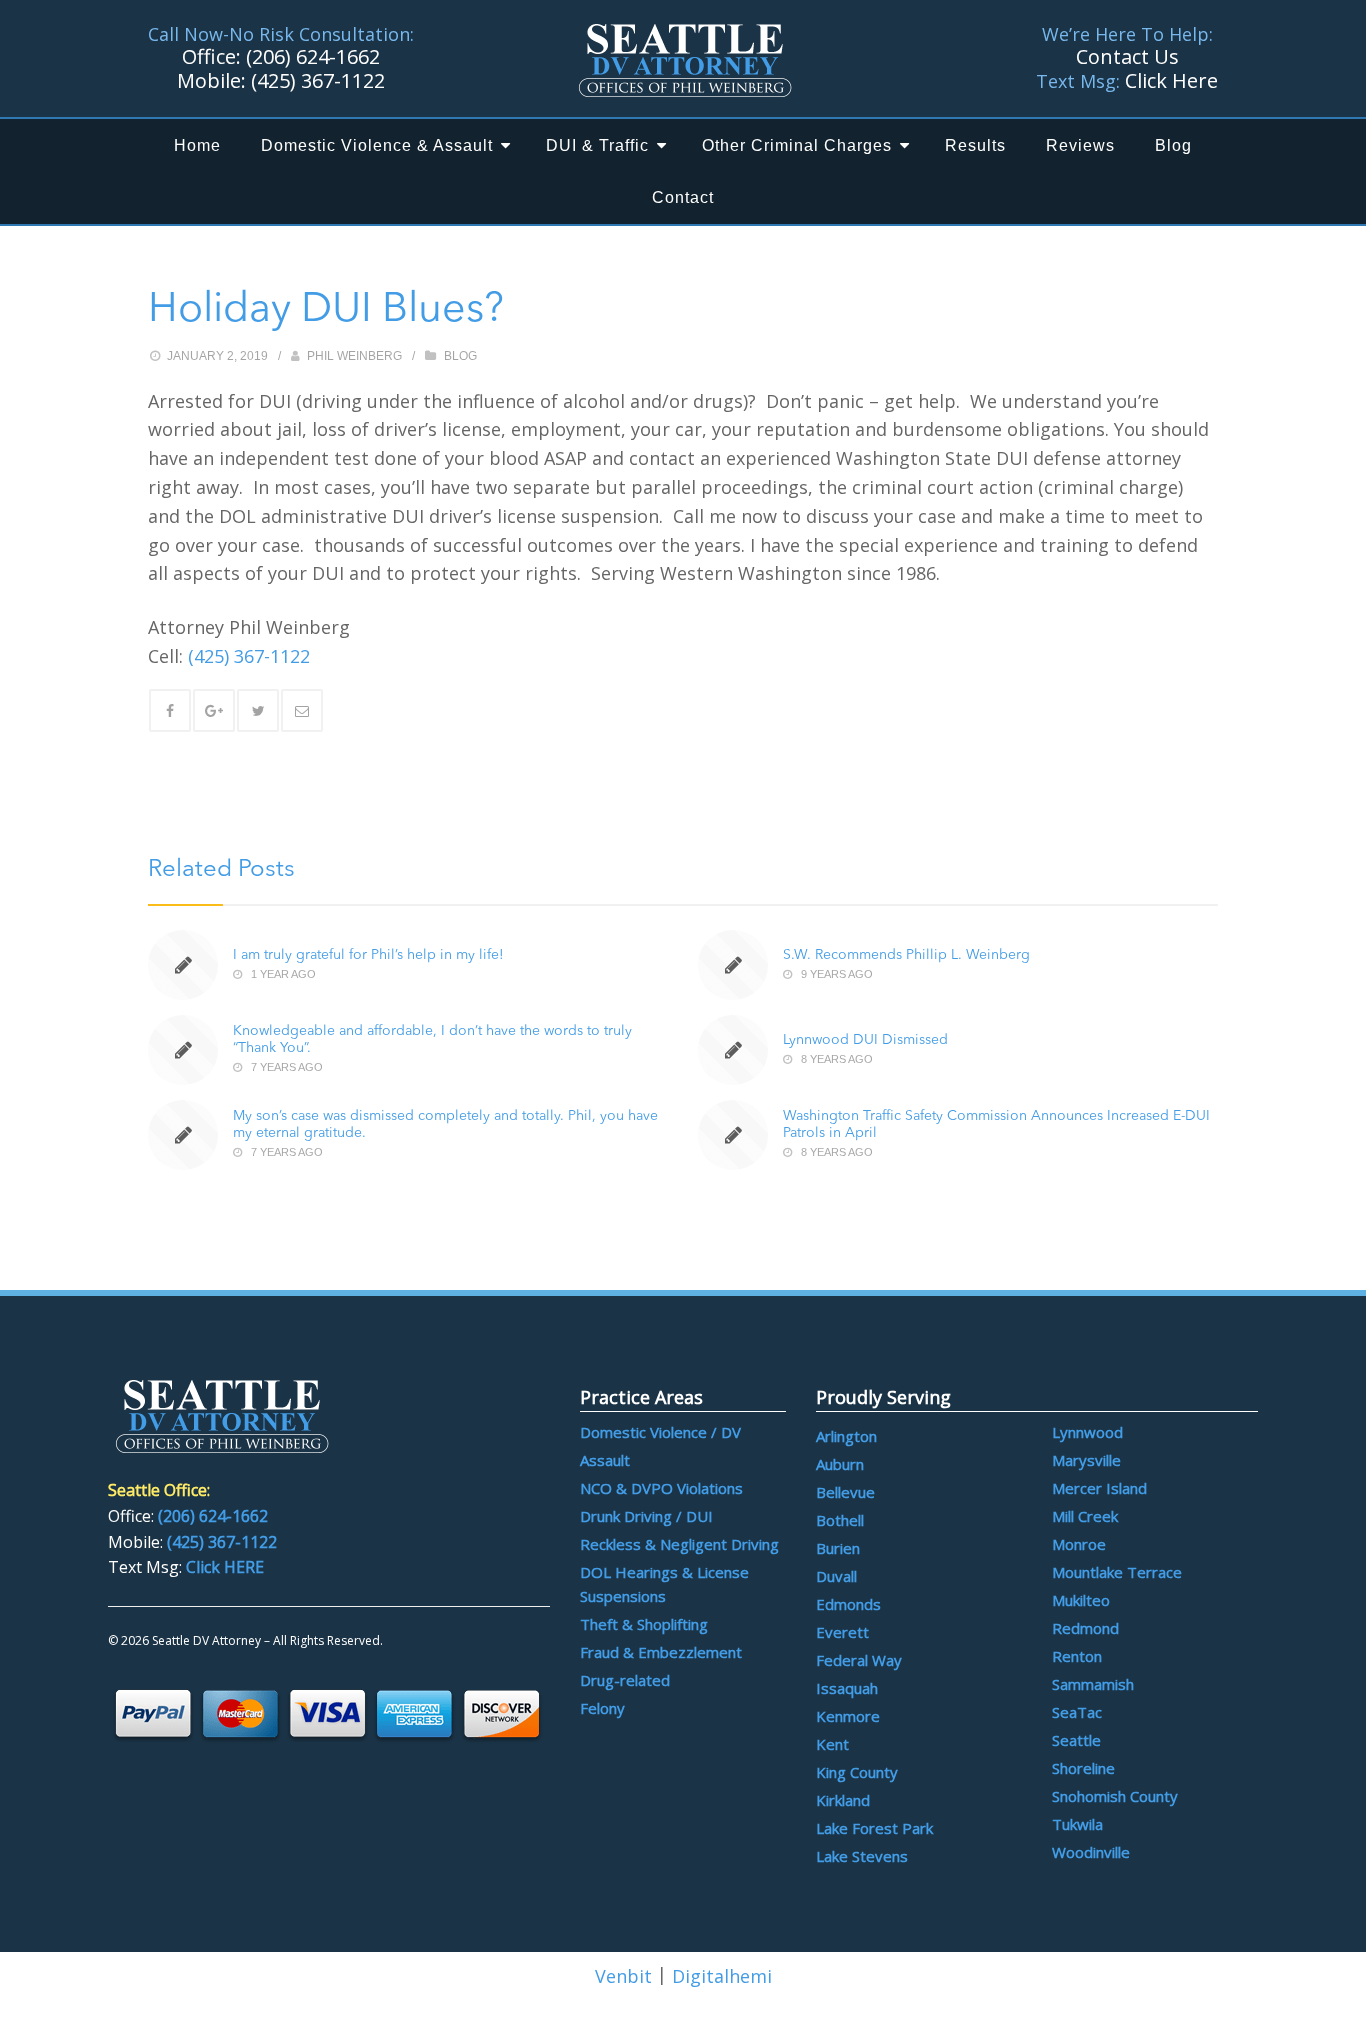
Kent (832, 1744)
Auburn (840, 1464)
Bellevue (845, 1492)
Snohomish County (1115, 1796)
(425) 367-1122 (318, 80)
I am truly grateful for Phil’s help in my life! (368, 955)
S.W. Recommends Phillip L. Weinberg (906, 955)
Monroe (1079, 1544)
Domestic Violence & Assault (377, 145)
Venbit (623, 1976)
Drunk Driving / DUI (646, 1516)
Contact (683, 197)
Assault (605, 1460)
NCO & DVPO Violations (661, 1488)
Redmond (1085, 1628)
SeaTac (1077, 1712)
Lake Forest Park (874, 1828)
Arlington (846, 1436)
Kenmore (848, 1716)
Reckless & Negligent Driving (679, 1544)
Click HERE (225, 1567)
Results (975, 145)
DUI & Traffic (597, 145)
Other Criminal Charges (797, 145)
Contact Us (1127, 56)
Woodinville (1091, 1852)
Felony (602, 1708)
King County (857, 1772)
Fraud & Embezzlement (661, 1652)
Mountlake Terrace (1117, 1572)
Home (197, 145)
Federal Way (859, 1660)
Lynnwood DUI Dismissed (865, 1040)
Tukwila (1077, 1824)
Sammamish (1093, 1684)
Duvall (836, 1576)
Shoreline (1083, 1768)
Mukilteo (1081, 1600)
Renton (1077, 1656)
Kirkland (843, 1800)
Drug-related (625, 1680)
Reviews (1080, 145)
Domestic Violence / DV (660, 1432)
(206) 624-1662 (313, 56)
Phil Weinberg (354, 356)
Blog (1173, 145)
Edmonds (848, 1604)
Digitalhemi (722, 1976)
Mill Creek (1085, 1516)
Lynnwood (1087, 1432)
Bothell (840, 1520)
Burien (838, 1548)
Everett (842, 1632)
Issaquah (847, 1688)
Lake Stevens (862, 1856)
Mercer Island (1099, 1488)
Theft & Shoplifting (644, 1624)
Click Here (1171, 80)
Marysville (1086, 1460)
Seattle (1076, 1740)
